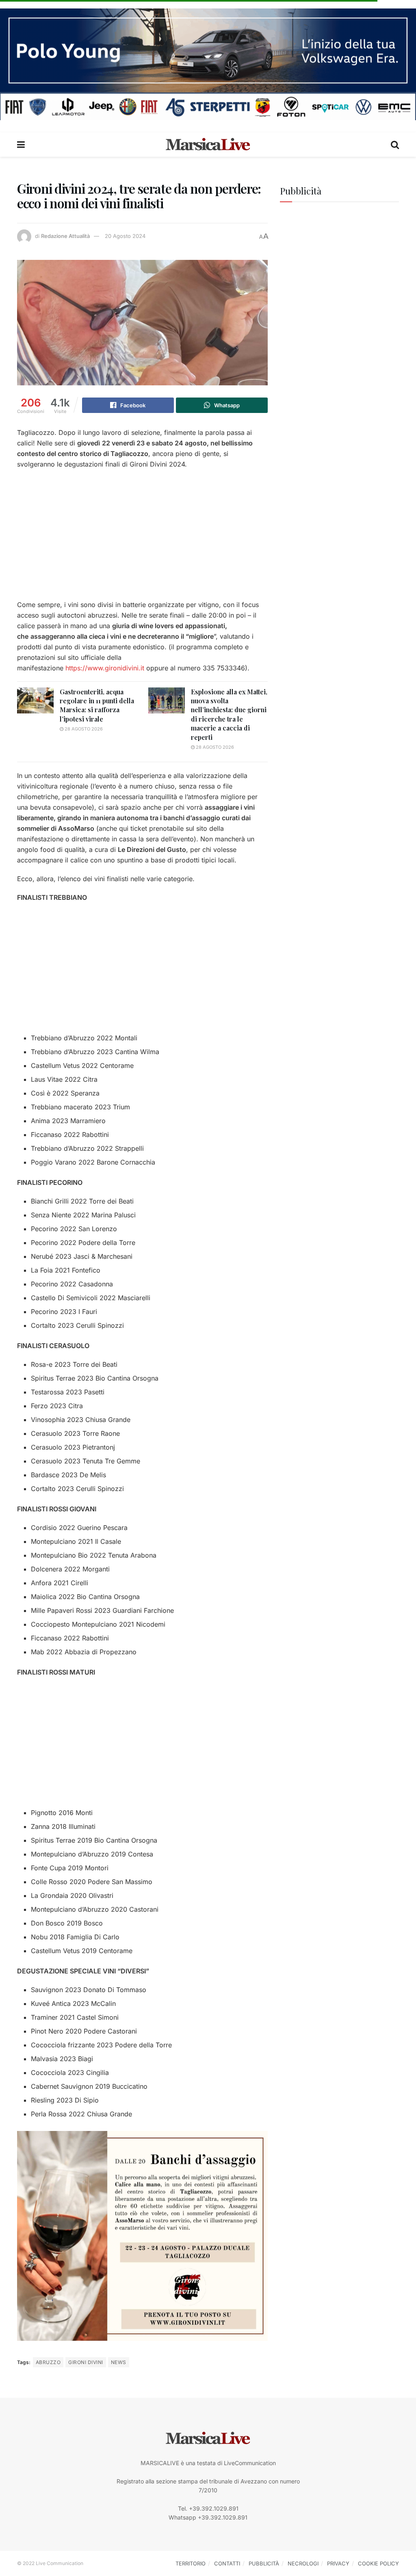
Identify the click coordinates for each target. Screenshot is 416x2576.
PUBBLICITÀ (264, 2563)
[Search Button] (395, 145)
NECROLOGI (303, 2563)
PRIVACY (338, 2563)
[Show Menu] (21, 145)
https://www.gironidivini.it (105, 668)
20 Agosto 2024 (125, 236)
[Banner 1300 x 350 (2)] (208, 64)
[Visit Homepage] (208, 145)
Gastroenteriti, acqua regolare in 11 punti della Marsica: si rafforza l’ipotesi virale (97, 705)
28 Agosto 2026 (83, 729)
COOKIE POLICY (378, 2563)
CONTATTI (227, 2563)
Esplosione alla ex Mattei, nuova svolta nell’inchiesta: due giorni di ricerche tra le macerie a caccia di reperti (229, 714)
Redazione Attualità (65, 236)
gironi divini (86, 2362)
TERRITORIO (191, 2563)
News (119, 2362)
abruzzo (48, 2362)
